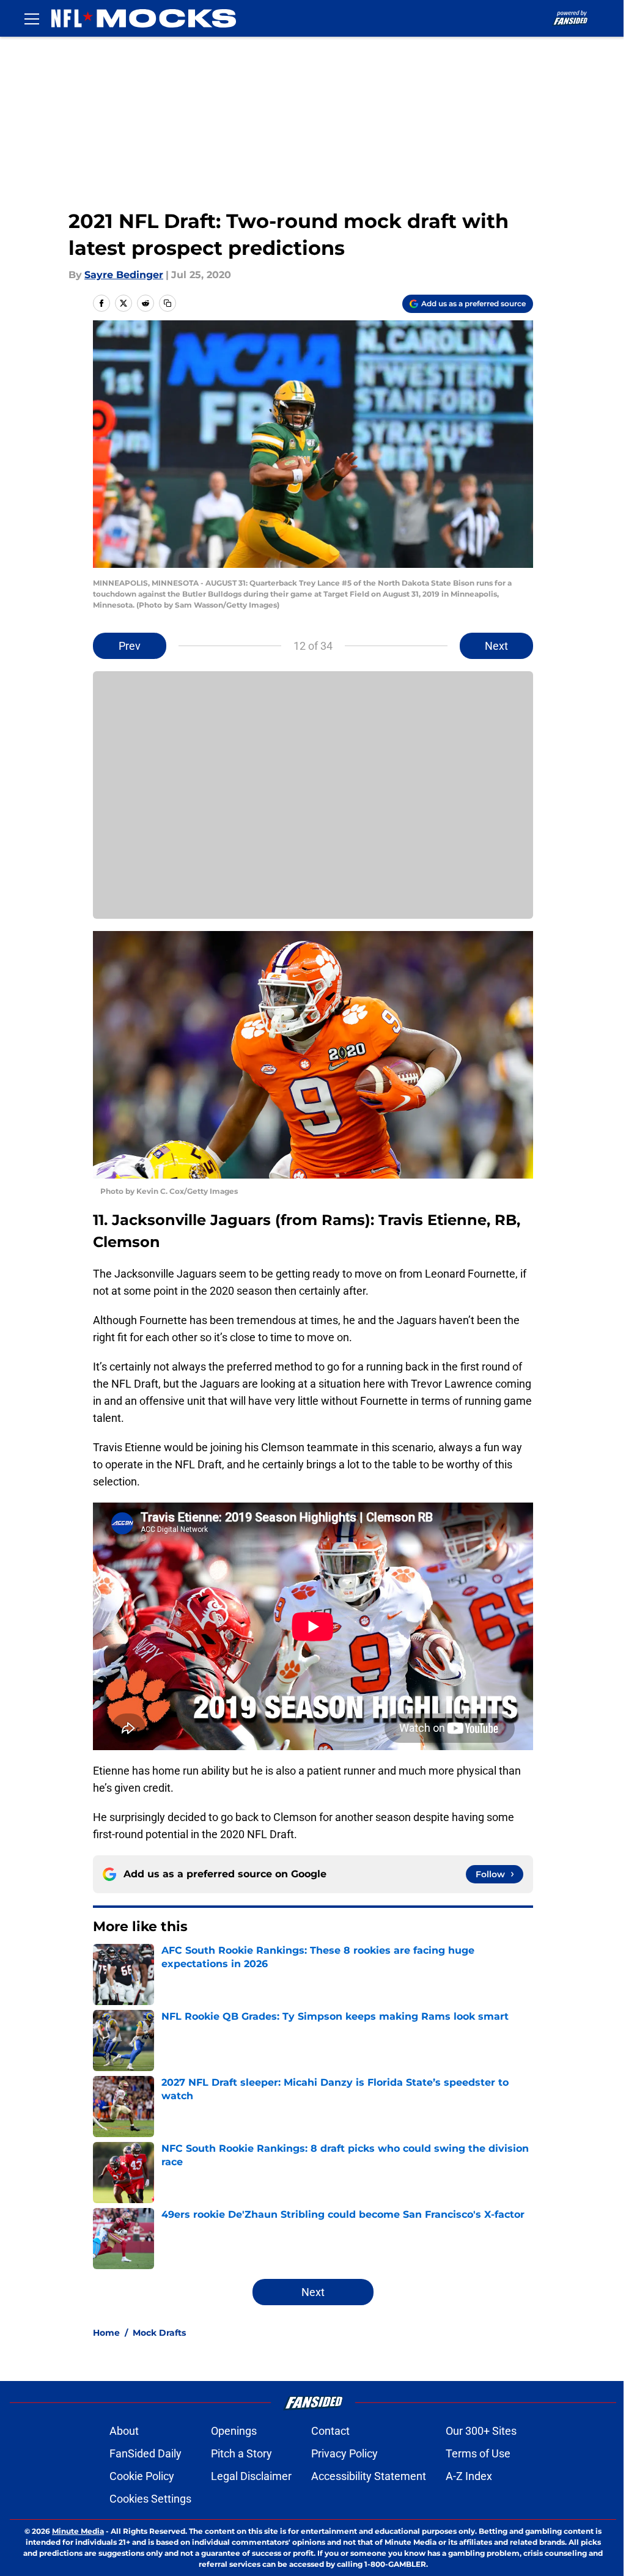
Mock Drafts (159, 2333)
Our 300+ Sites (481, 2431)
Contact (330, 2431)
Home (106, 2333)
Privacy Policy (344, 2453)
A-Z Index (469, 2476)
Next (496, 646)
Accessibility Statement (369, 2476)
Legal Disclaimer (251, 2476)
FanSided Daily (145, 2453)
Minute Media (78, 2531)
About (124, 2431)
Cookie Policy (142, 2476)
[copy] (168, 303)
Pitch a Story (241, 2453)
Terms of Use (478, 2453)
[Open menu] (32, 18)
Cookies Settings (150, 2499)
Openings (234, 2431)
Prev (130, 646)
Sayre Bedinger (124, 275)
